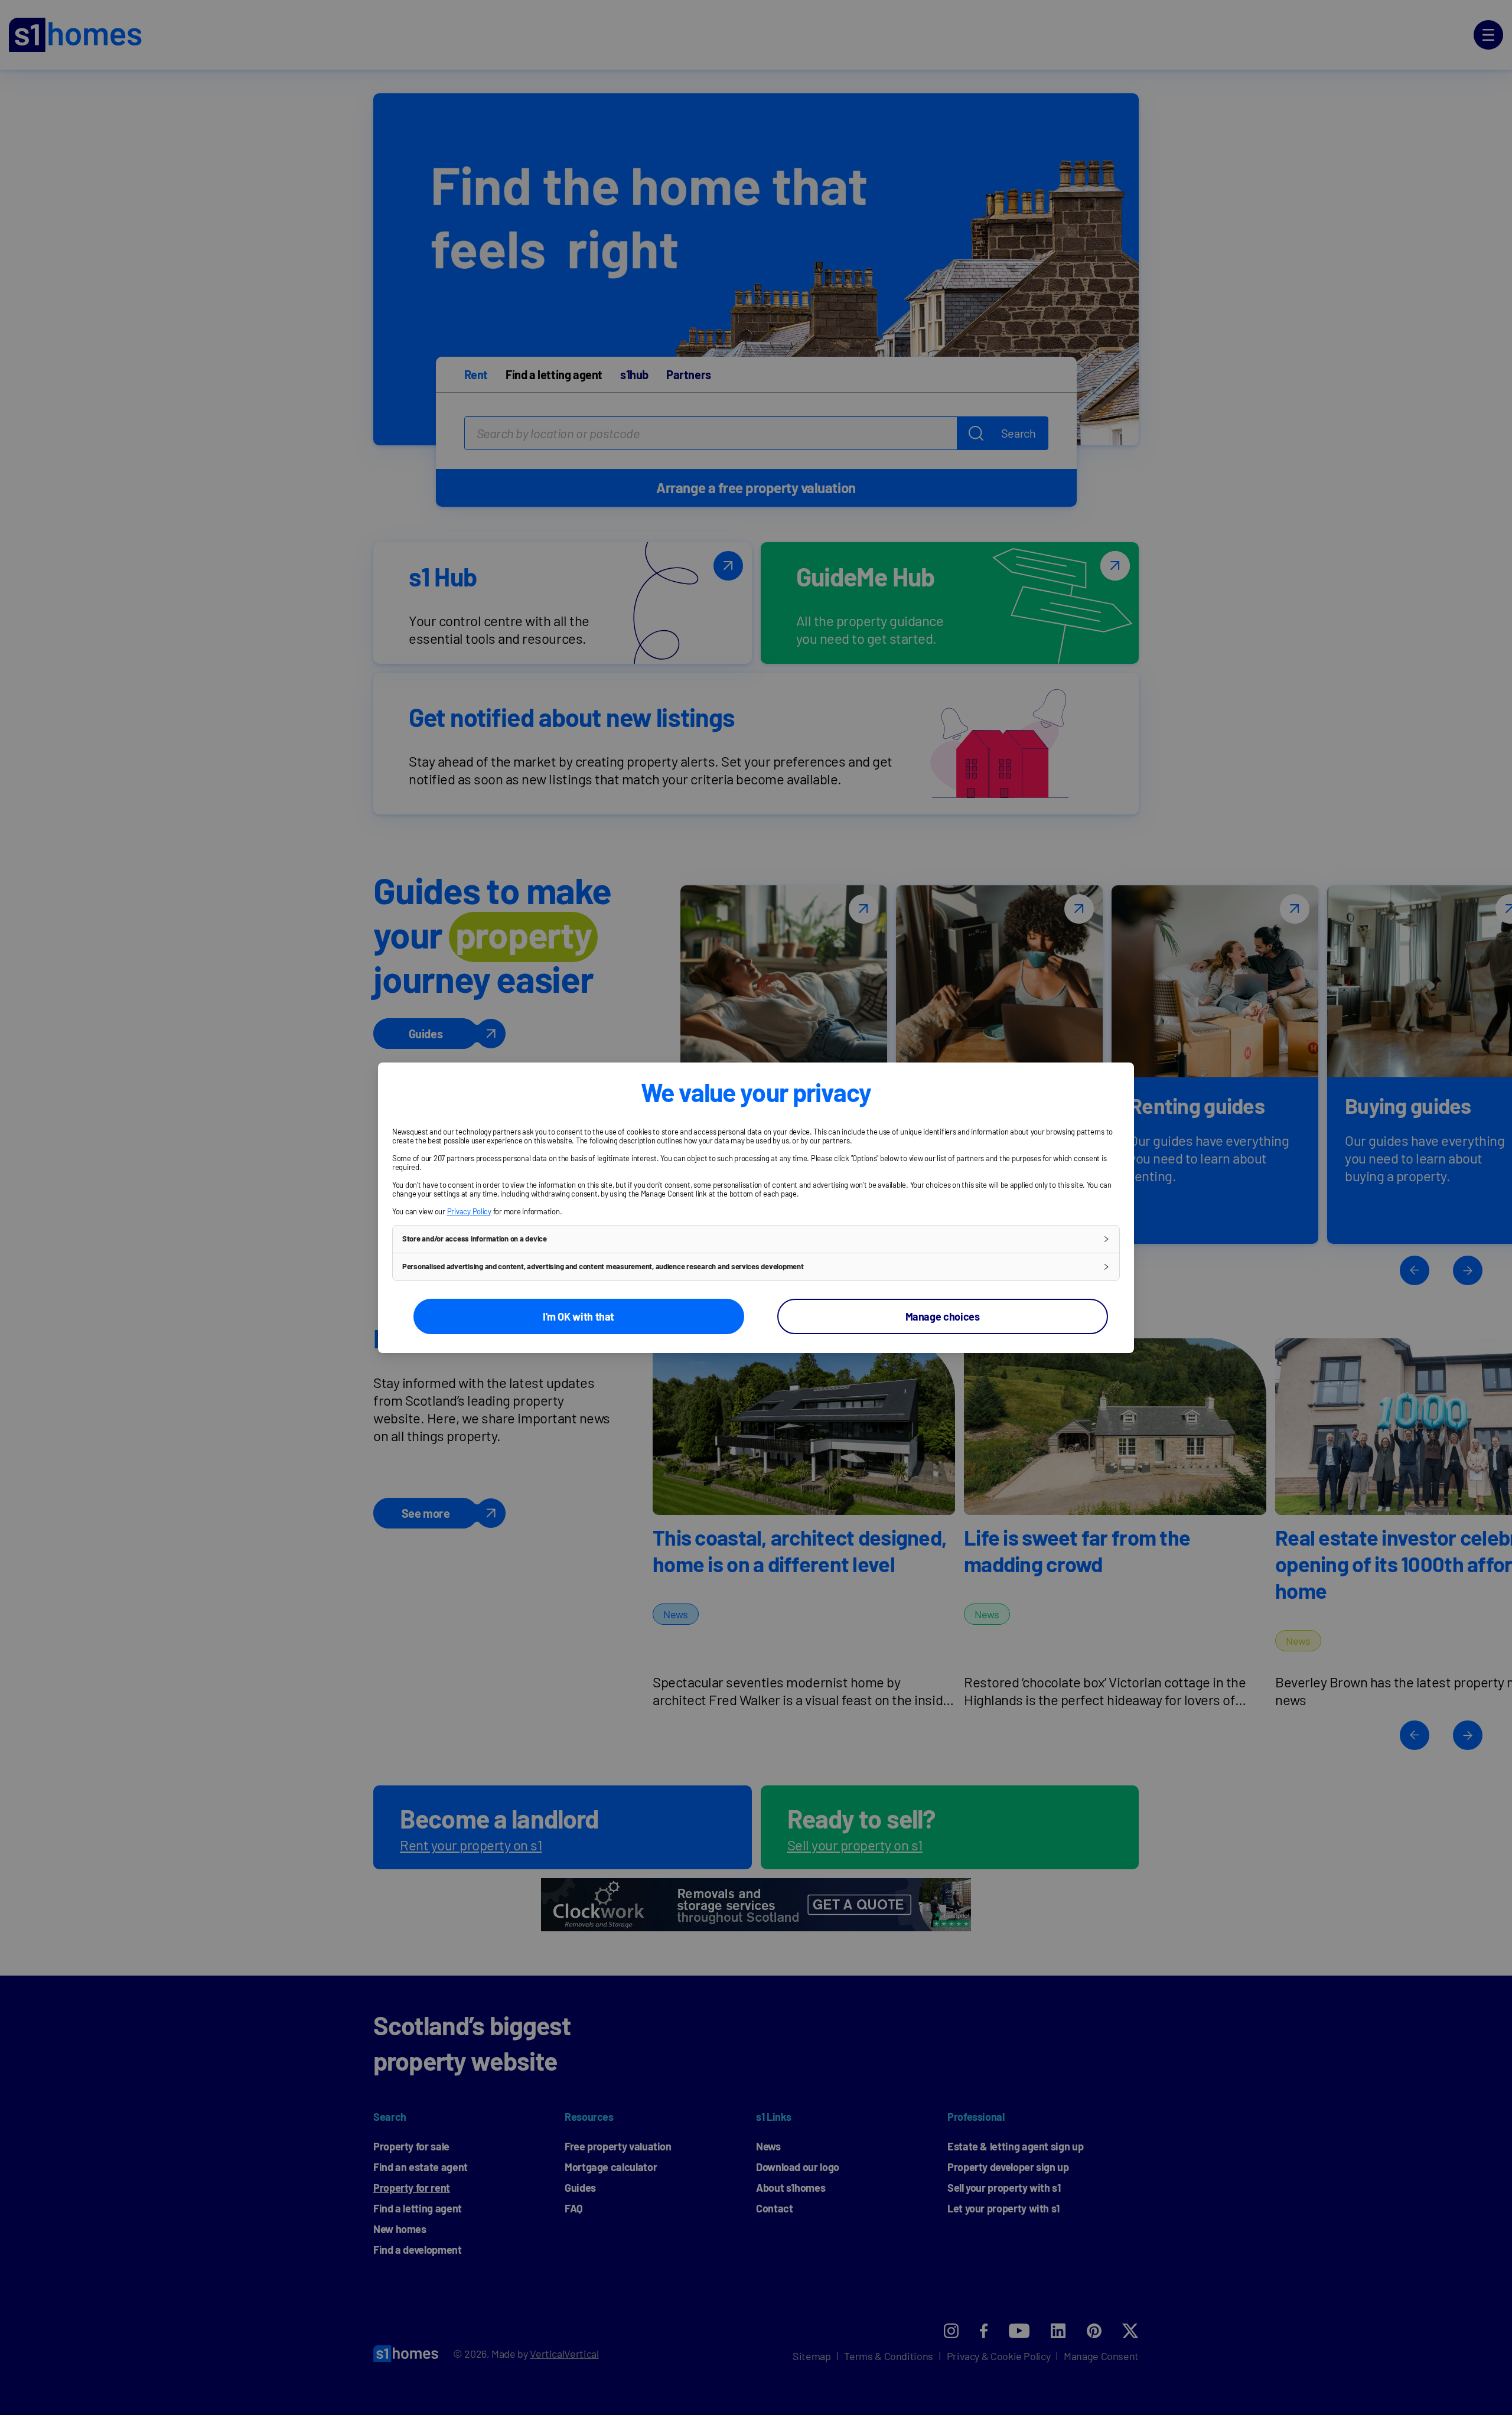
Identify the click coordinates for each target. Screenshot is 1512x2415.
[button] (756, 1239)
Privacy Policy (469, 1211)
